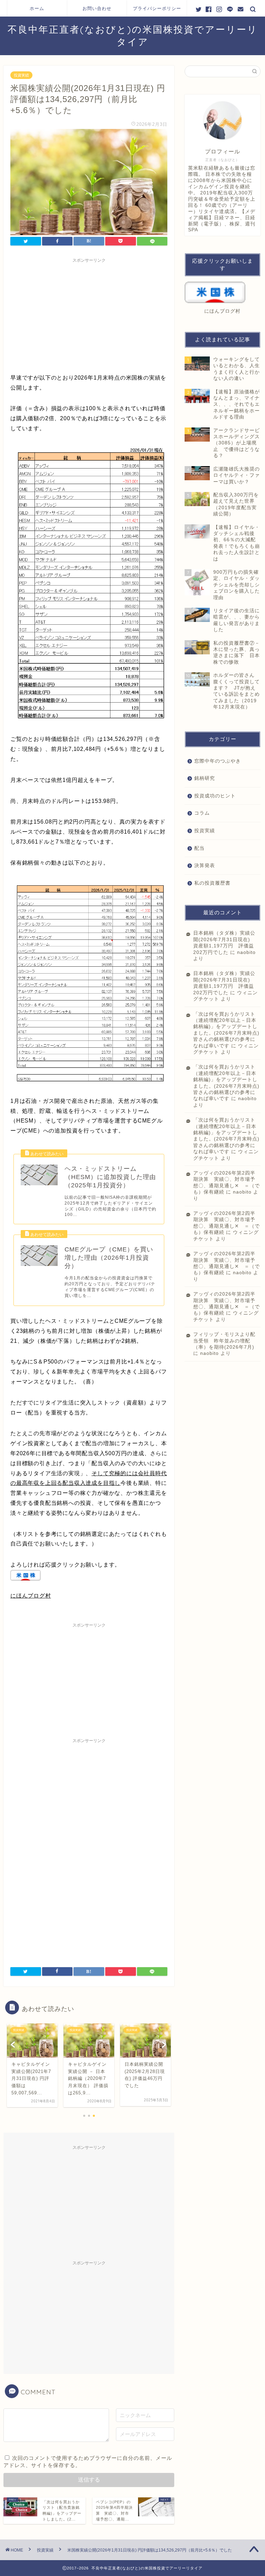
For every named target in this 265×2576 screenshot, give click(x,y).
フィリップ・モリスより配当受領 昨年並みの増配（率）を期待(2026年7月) (224, 1341)
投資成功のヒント (215, 796)
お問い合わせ (97, 8)
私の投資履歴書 (212, 883)
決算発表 (205, 866)
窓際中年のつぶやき (218, 761)
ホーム (37, 8)
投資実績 (21, 75)
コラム (202, 813)
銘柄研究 (205, 778)
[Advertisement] (89, 314)
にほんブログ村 (31, 1596)
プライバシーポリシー (157, 8)
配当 (199, 848)
